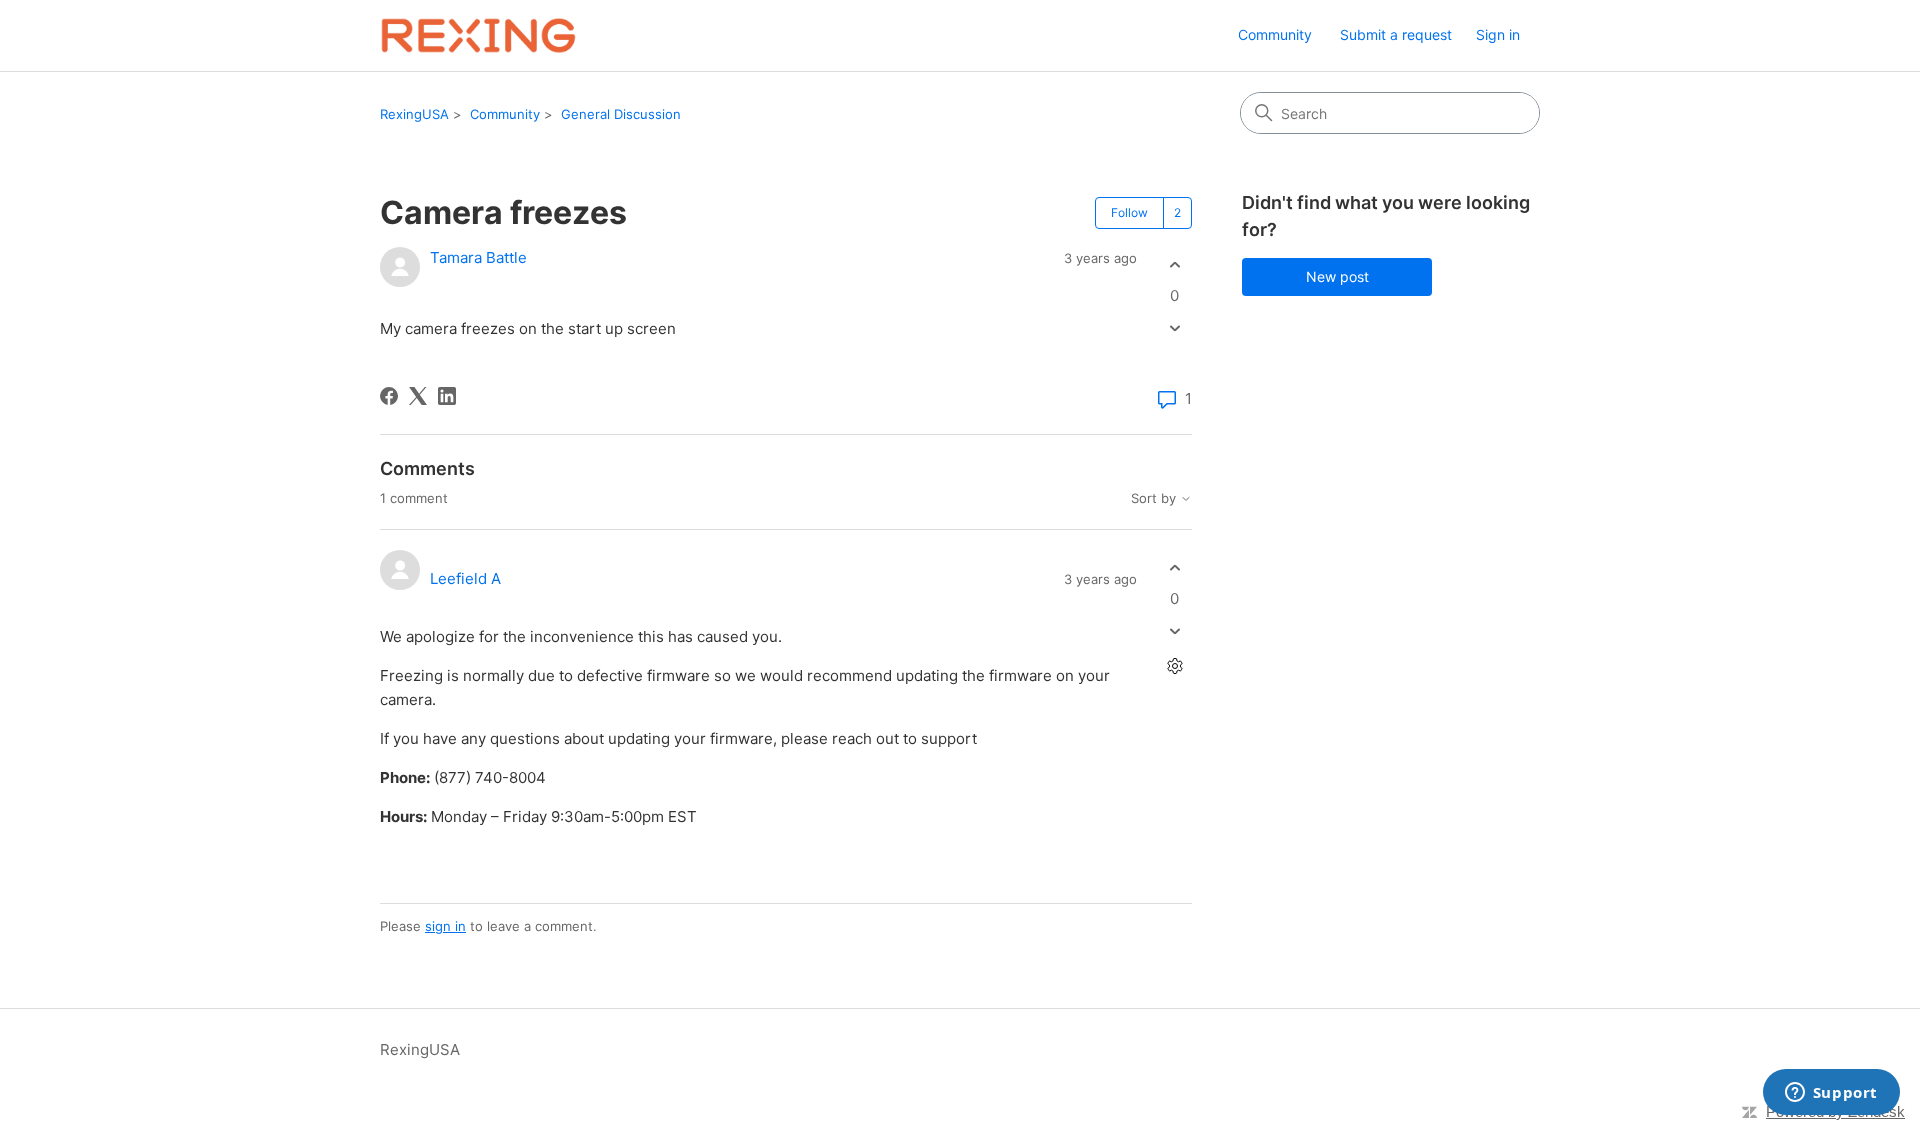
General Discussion (621, 114)
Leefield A (465, 578)
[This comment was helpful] (1174, 567)
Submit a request (1396, 34)
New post (1337, 276)
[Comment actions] (1174, 666)
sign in (445, 926)
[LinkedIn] (447, 396)
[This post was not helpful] (1174, 328)
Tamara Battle (478, 257)
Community (1275, 34)
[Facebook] (389, 396)
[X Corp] (418, 396)
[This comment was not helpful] (1174, 631)
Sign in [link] (1498, 34)
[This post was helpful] (1174, 264)
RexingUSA (414, 114)
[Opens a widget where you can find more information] (1831, 1094)
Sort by (1155, 498)
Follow (1129, 212)
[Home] (478, 35)
